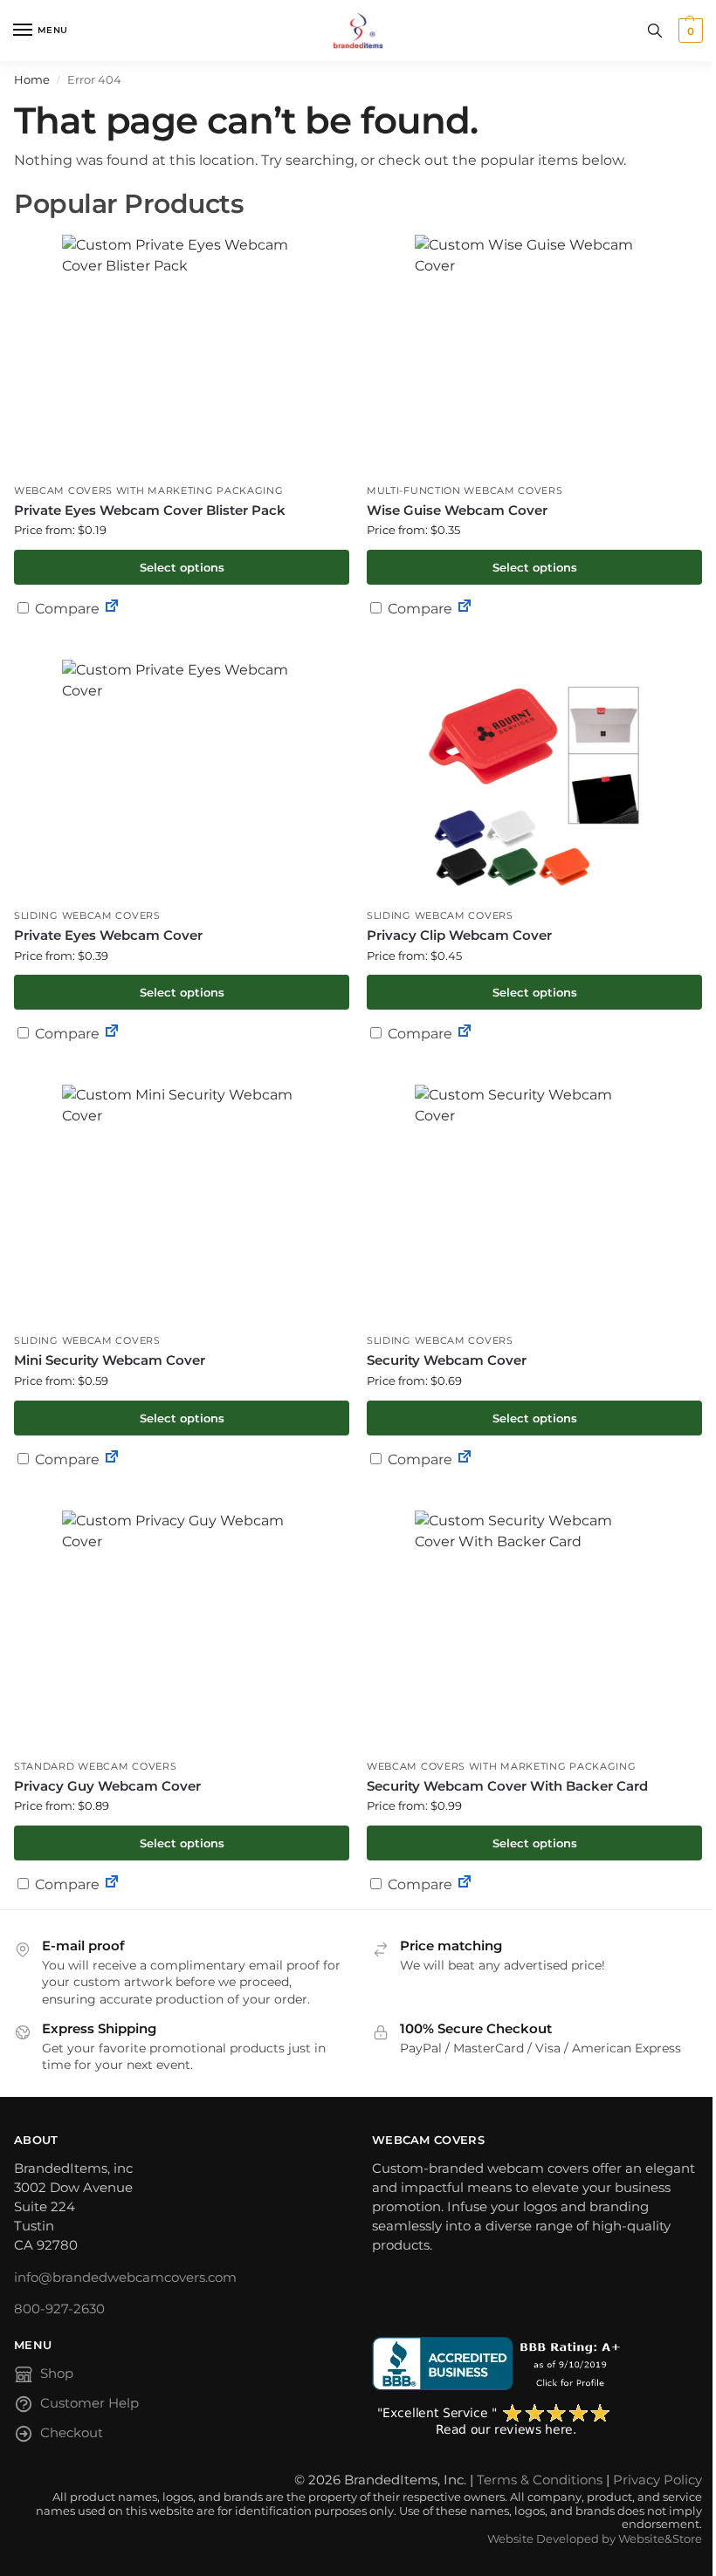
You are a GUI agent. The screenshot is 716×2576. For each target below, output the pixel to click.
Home (32, 79)
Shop (57, 2374)
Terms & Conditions (540, 2480)
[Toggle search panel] (655, 31)
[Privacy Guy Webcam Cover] (182, 1631)
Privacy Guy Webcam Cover (107, 1786)
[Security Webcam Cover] (534, 1205)
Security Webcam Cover (447, 1360)
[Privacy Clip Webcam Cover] (534, 780)
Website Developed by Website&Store (595, 2539)
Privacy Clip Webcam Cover (459, 935)
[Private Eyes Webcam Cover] (182, 780)
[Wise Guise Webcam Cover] (534, 355)
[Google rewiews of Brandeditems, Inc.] (537, 2421)
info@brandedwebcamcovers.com (125, 2278)
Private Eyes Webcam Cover (108, 935)
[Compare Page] (112, 609)
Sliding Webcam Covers (87, 916)
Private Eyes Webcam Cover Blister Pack (150, 510)
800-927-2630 (59, 2309)
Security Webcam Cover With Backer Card (507, 1786)
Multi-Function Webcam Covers (465, 491)
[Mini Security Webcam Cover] (182, 1205)
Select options (182, 567)
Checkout (72, 2433)
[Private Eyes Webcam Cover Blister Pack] (182, 355)
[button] (688, 31)
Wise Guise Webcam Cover (457, 510)
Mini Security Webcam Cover (110, 1360)
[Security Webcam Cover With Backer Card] (534, 1631)
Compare (65, 609)
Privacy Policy (657, 2480)
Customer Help (89, 2403)
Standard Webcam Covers (95, 1767)
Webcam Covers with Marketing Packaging (149, 491)
